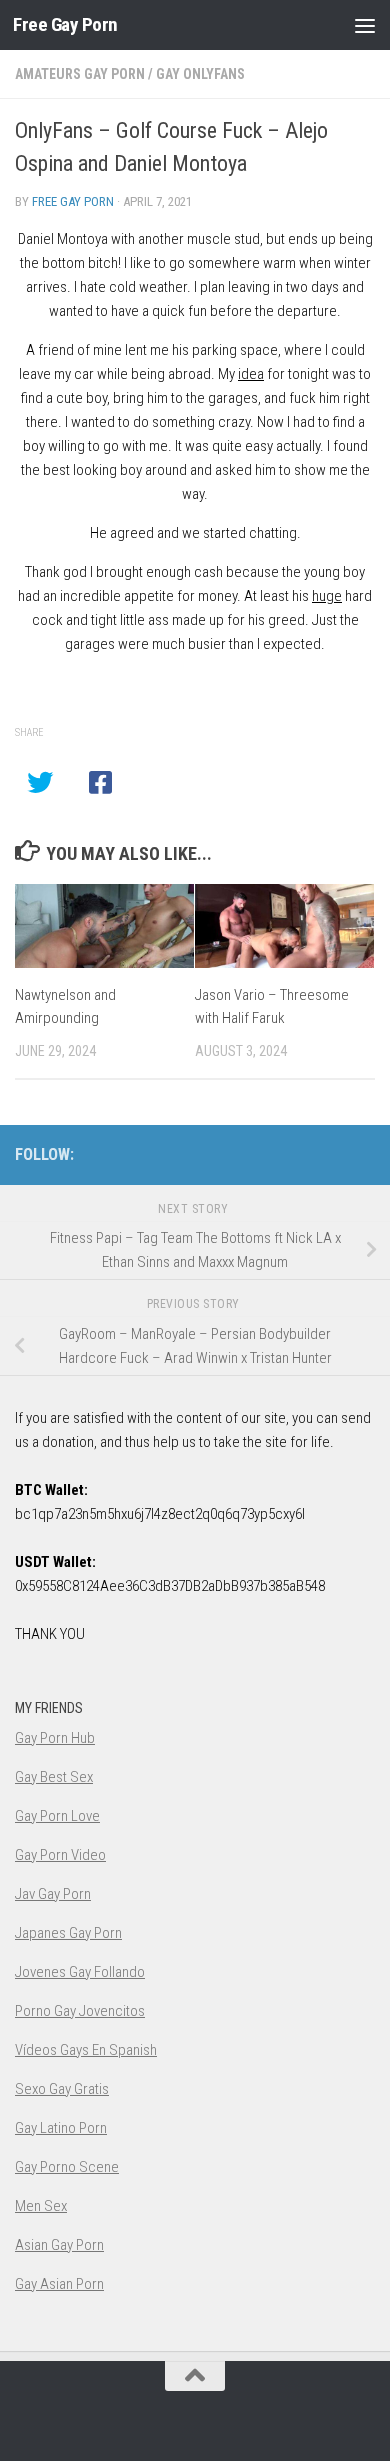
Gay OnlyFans (200, 74)
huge (327, 596)
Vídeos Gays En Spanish (86, 2050)
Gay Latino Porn (61, 2128)
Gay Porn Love (57, 1816)
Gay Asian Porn (59, 2284)
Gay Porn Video (60, 1855)
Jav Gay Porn (53, 1894)
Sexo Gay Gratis (62, 2089)
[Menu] (365, 25)
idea (251, 374)
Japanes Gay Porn (68, 1933)
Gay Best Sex (54, 1777)
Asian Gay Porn (59, 2245)
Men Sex (41, 2206)
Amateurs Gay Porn (80, 74)
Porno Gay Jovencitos (80, 2011)
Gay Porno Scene (67, 2167)
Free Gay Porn (65, 24)
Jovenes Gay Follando (80, 1972)
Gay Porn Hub (55, 1738)
